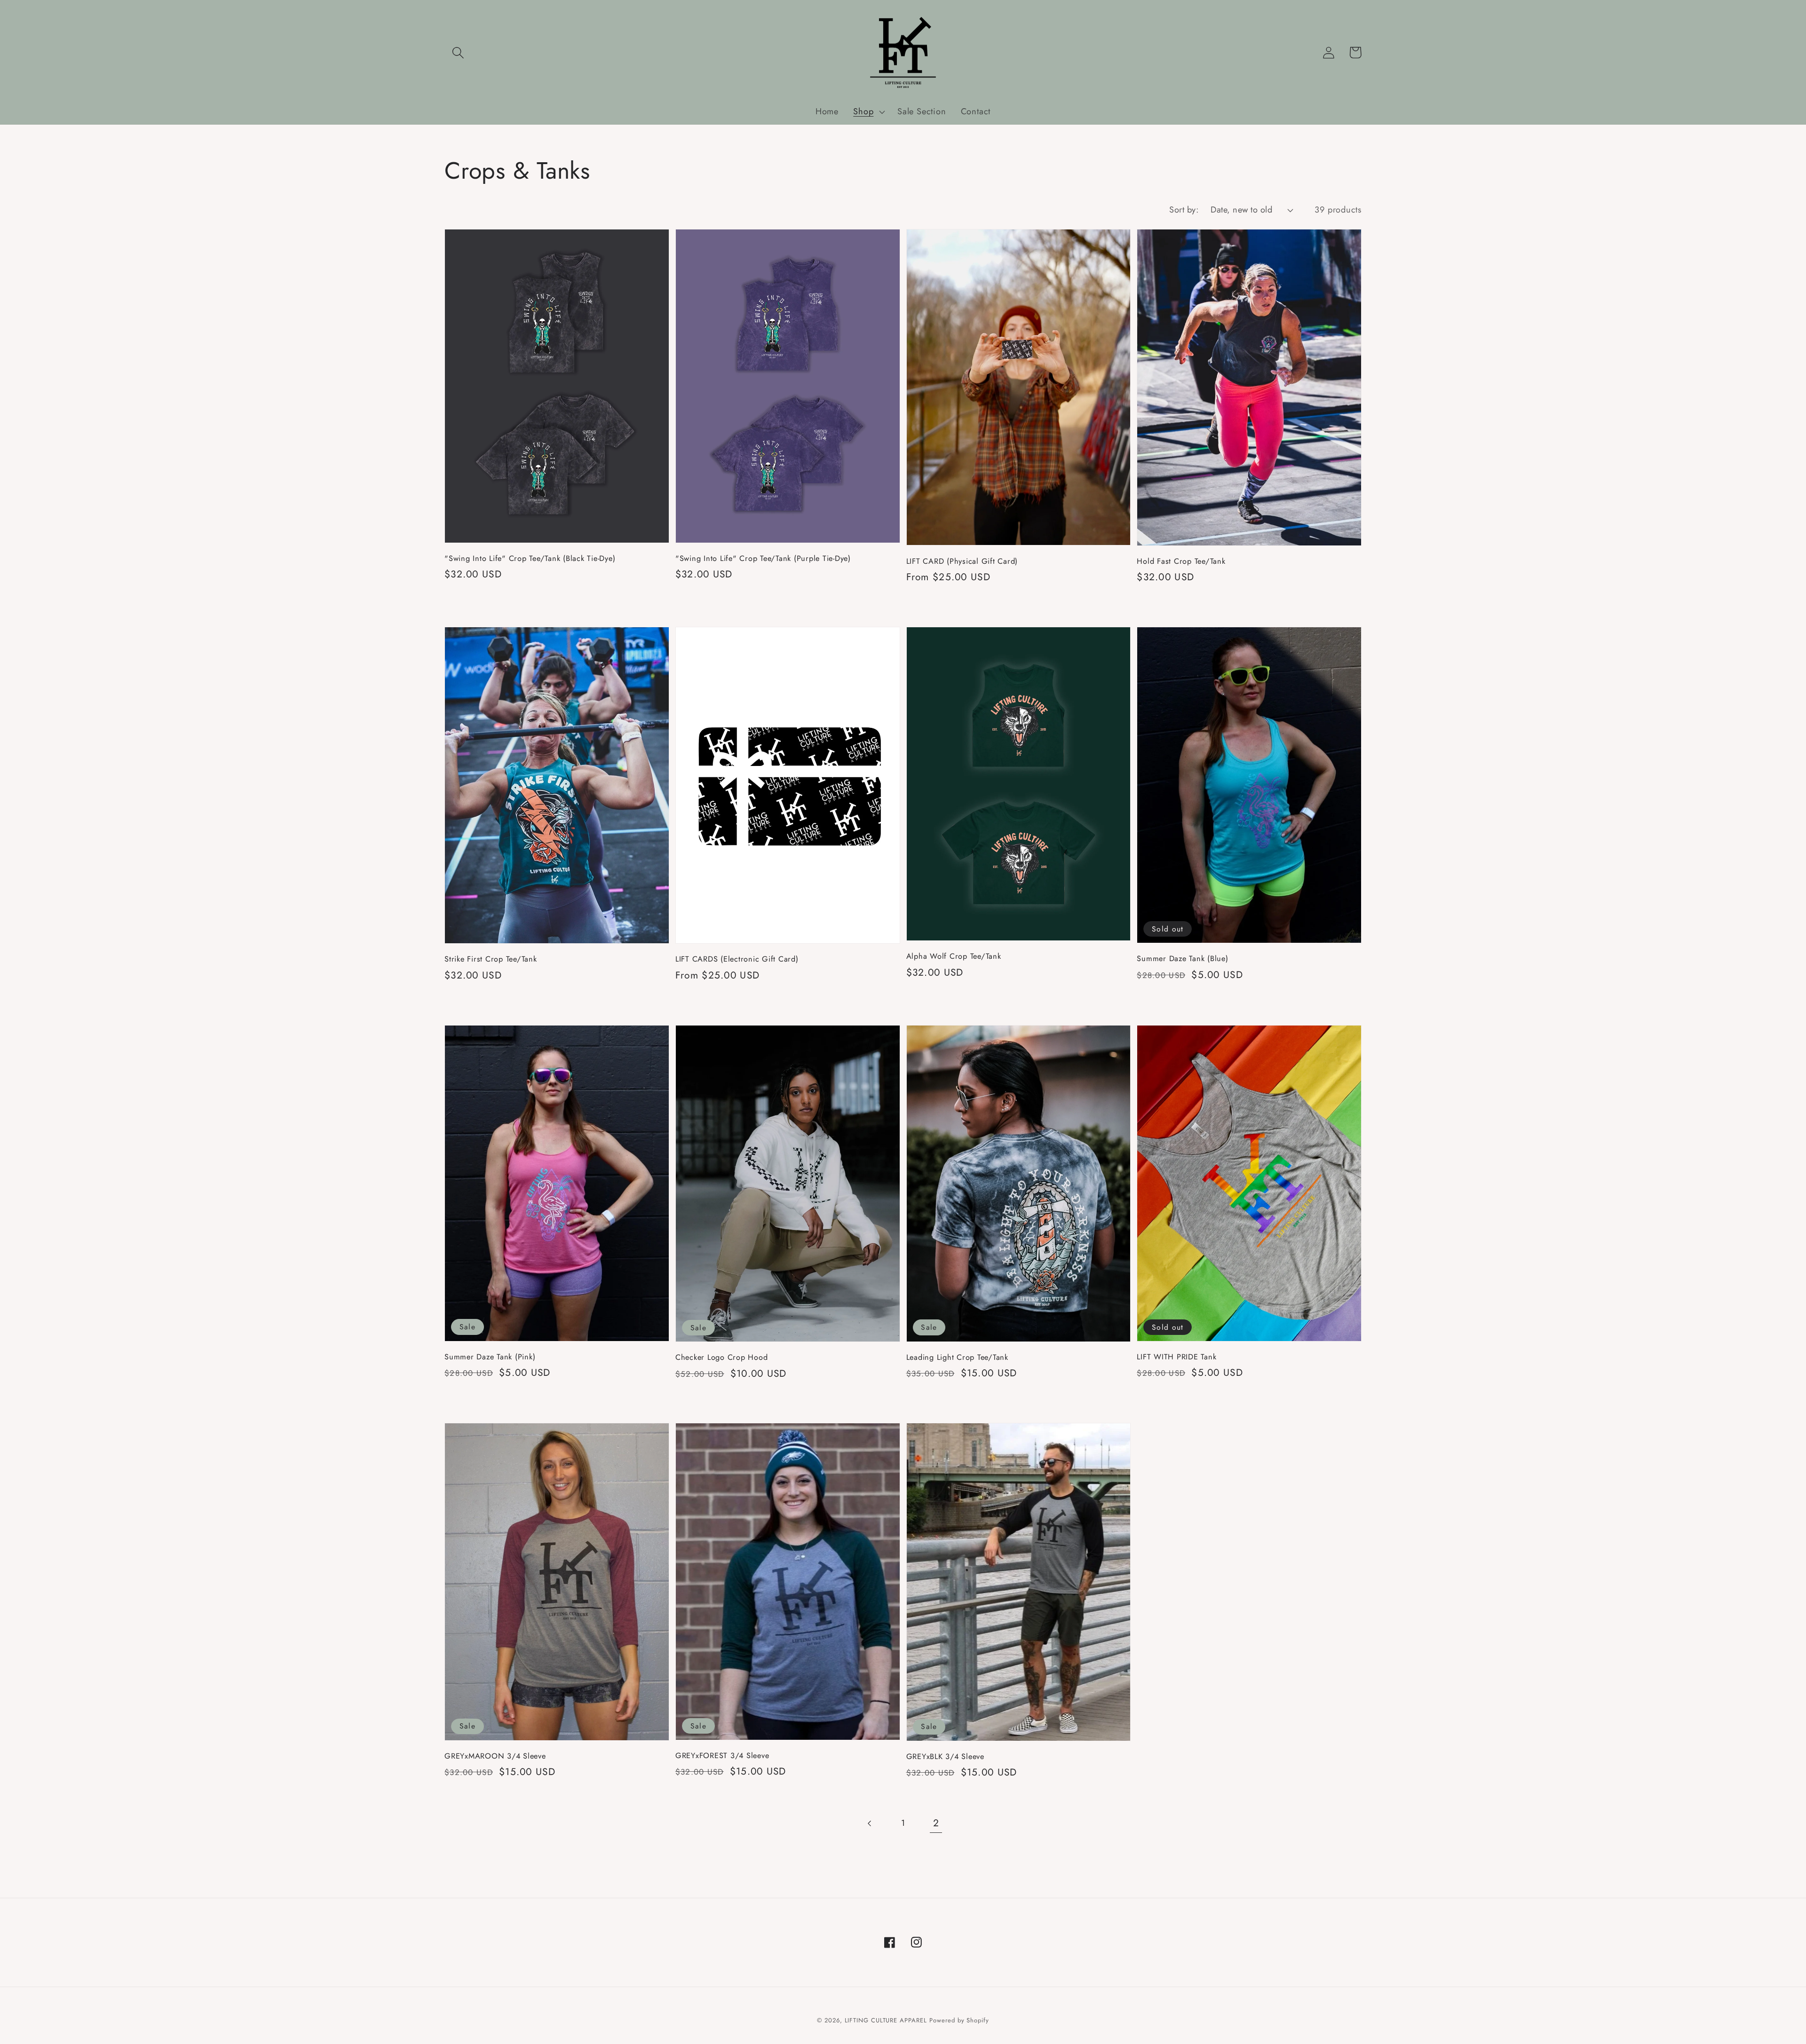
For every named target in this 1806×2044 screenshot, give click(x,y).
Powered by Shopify (959, 2020)
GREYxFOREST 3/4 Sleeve (722, 1756)
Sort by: (1184, 210)
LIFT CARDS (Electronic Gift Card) (737, 959)
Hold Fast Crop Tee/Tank (1181, 561)
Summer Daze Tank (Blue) (1182, 959)
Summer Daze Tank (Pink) (490, 1357)
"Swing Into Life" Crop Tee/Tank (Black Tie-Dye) (530, 558)
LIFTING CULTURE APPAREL (886, 2020)
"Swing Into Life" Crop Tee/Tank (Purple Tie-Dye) (763, 558)
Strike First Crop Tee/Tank (491, 959)
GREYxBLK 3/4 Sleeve (945, 1756)
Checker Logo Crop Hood (722, 1357)
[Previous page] (870, 1823)
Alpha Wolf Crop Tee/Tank (954, 956)
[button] (458, 52)
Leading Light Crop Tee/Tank (957, 1357)
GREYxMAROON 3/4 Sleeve (495, 1756)
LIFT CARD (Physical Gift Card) (962, 561)
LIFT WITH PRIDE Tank (1176, 1357)
